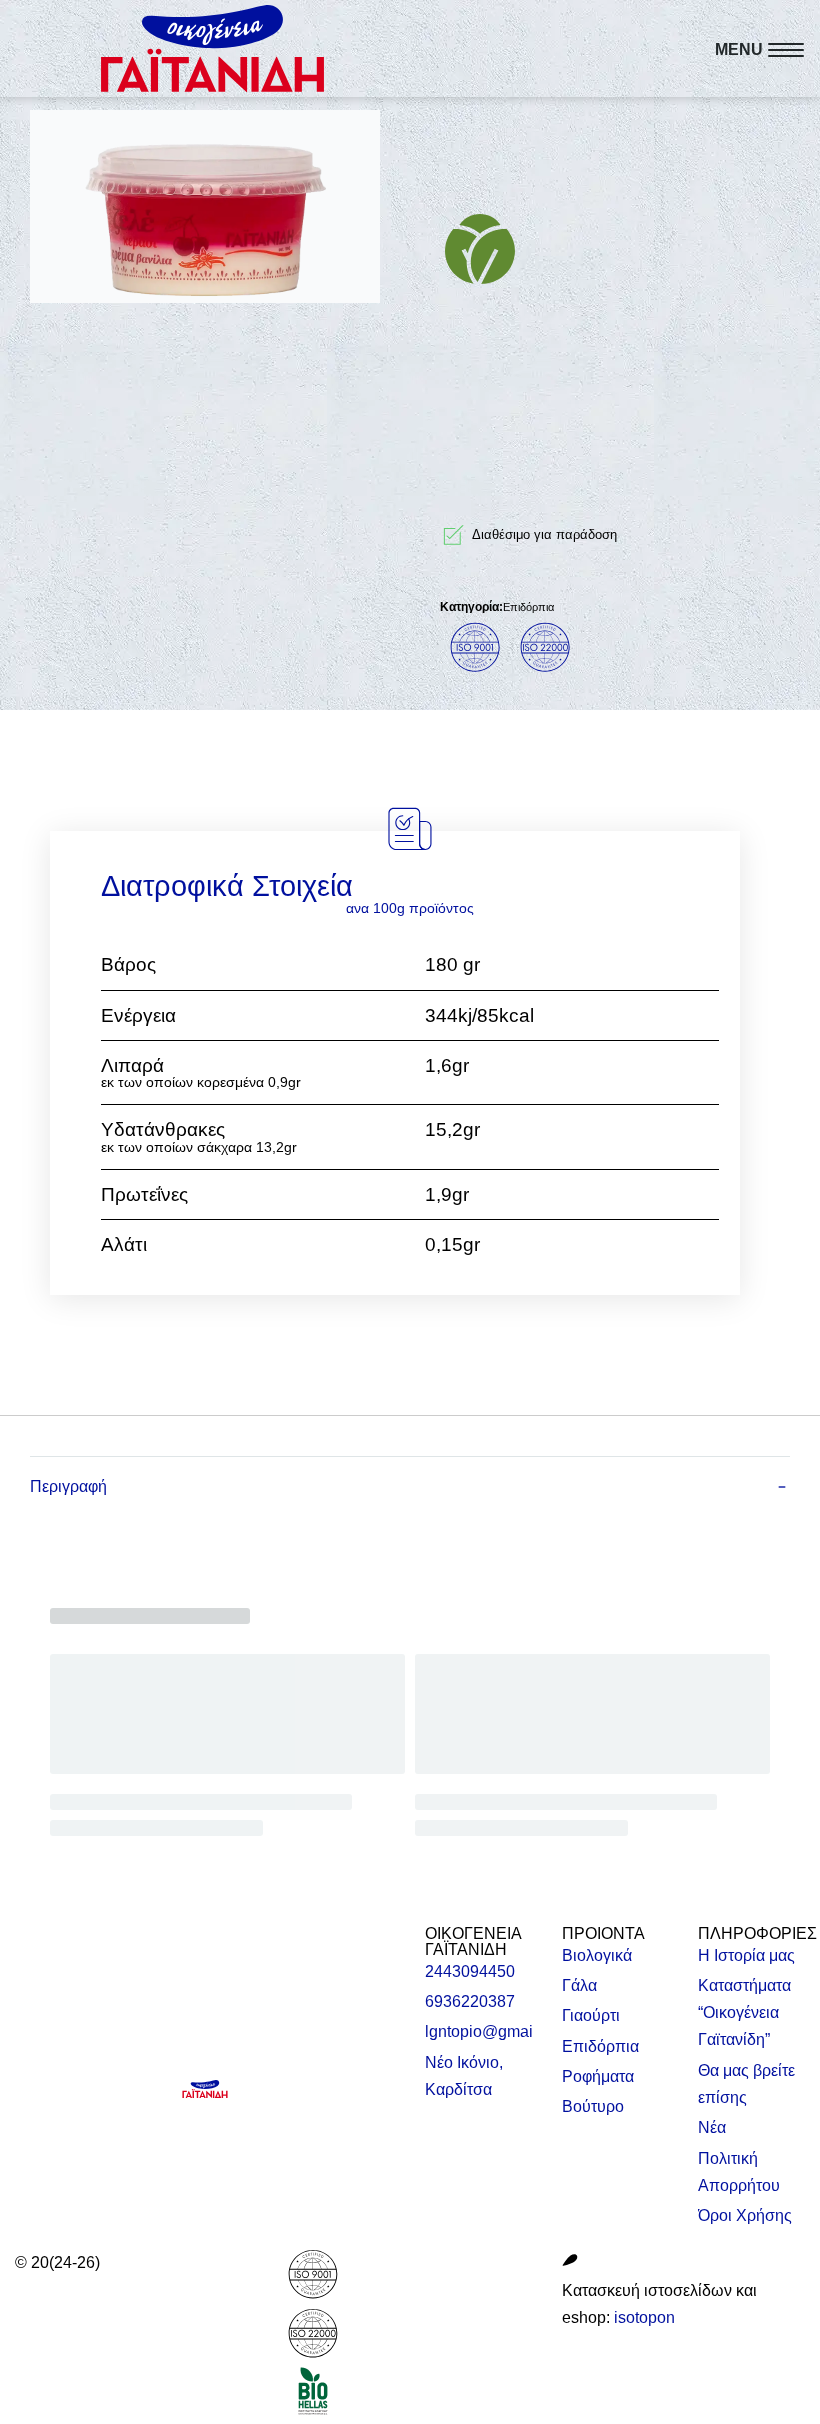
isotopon (644, 2317)
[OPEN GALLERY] (205, 206)
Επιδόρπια (528, 607)
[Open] (759, 50)
